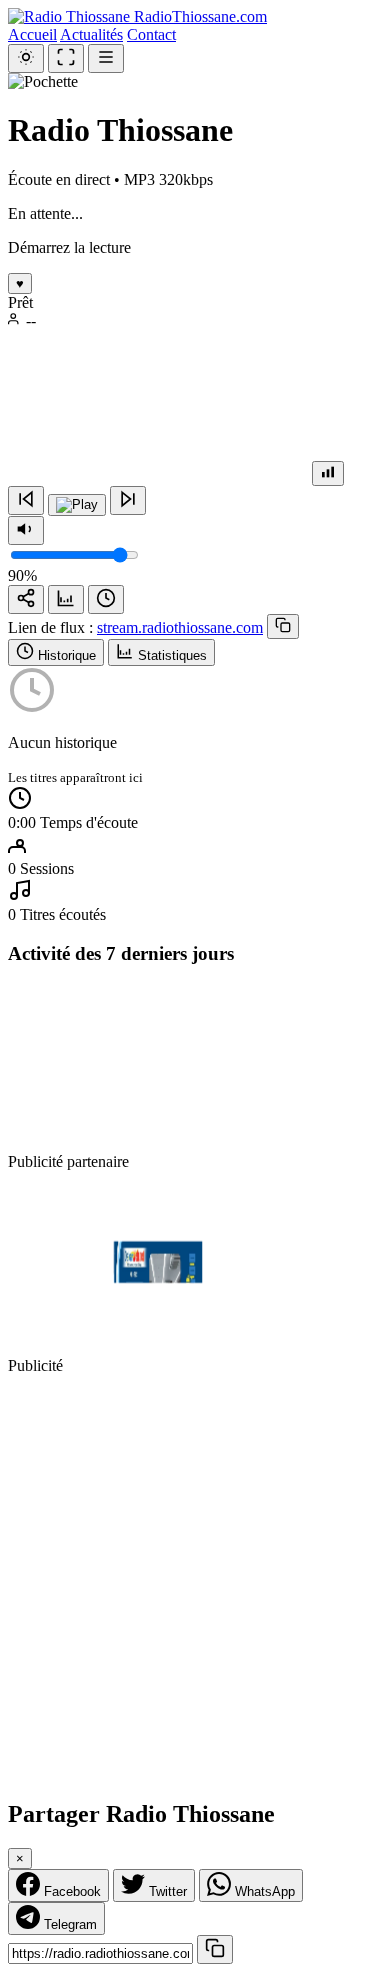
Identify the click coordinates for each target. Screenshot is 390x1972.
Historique (65, 655)
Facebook (70, 1891)
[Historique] (106, 599)
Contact (151, 34)
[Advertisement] (195, 1586)
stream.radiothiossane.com (180, 627)
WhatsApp (263, 1891)
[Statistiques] (66, 599)
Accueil (32, 34)
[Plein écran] (66, 58)
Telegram (68, 1924)
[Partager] (26, 599)
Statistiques (170, 655)
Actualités (91, 34)
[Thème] (26, 58)
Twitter (166, 1891)
